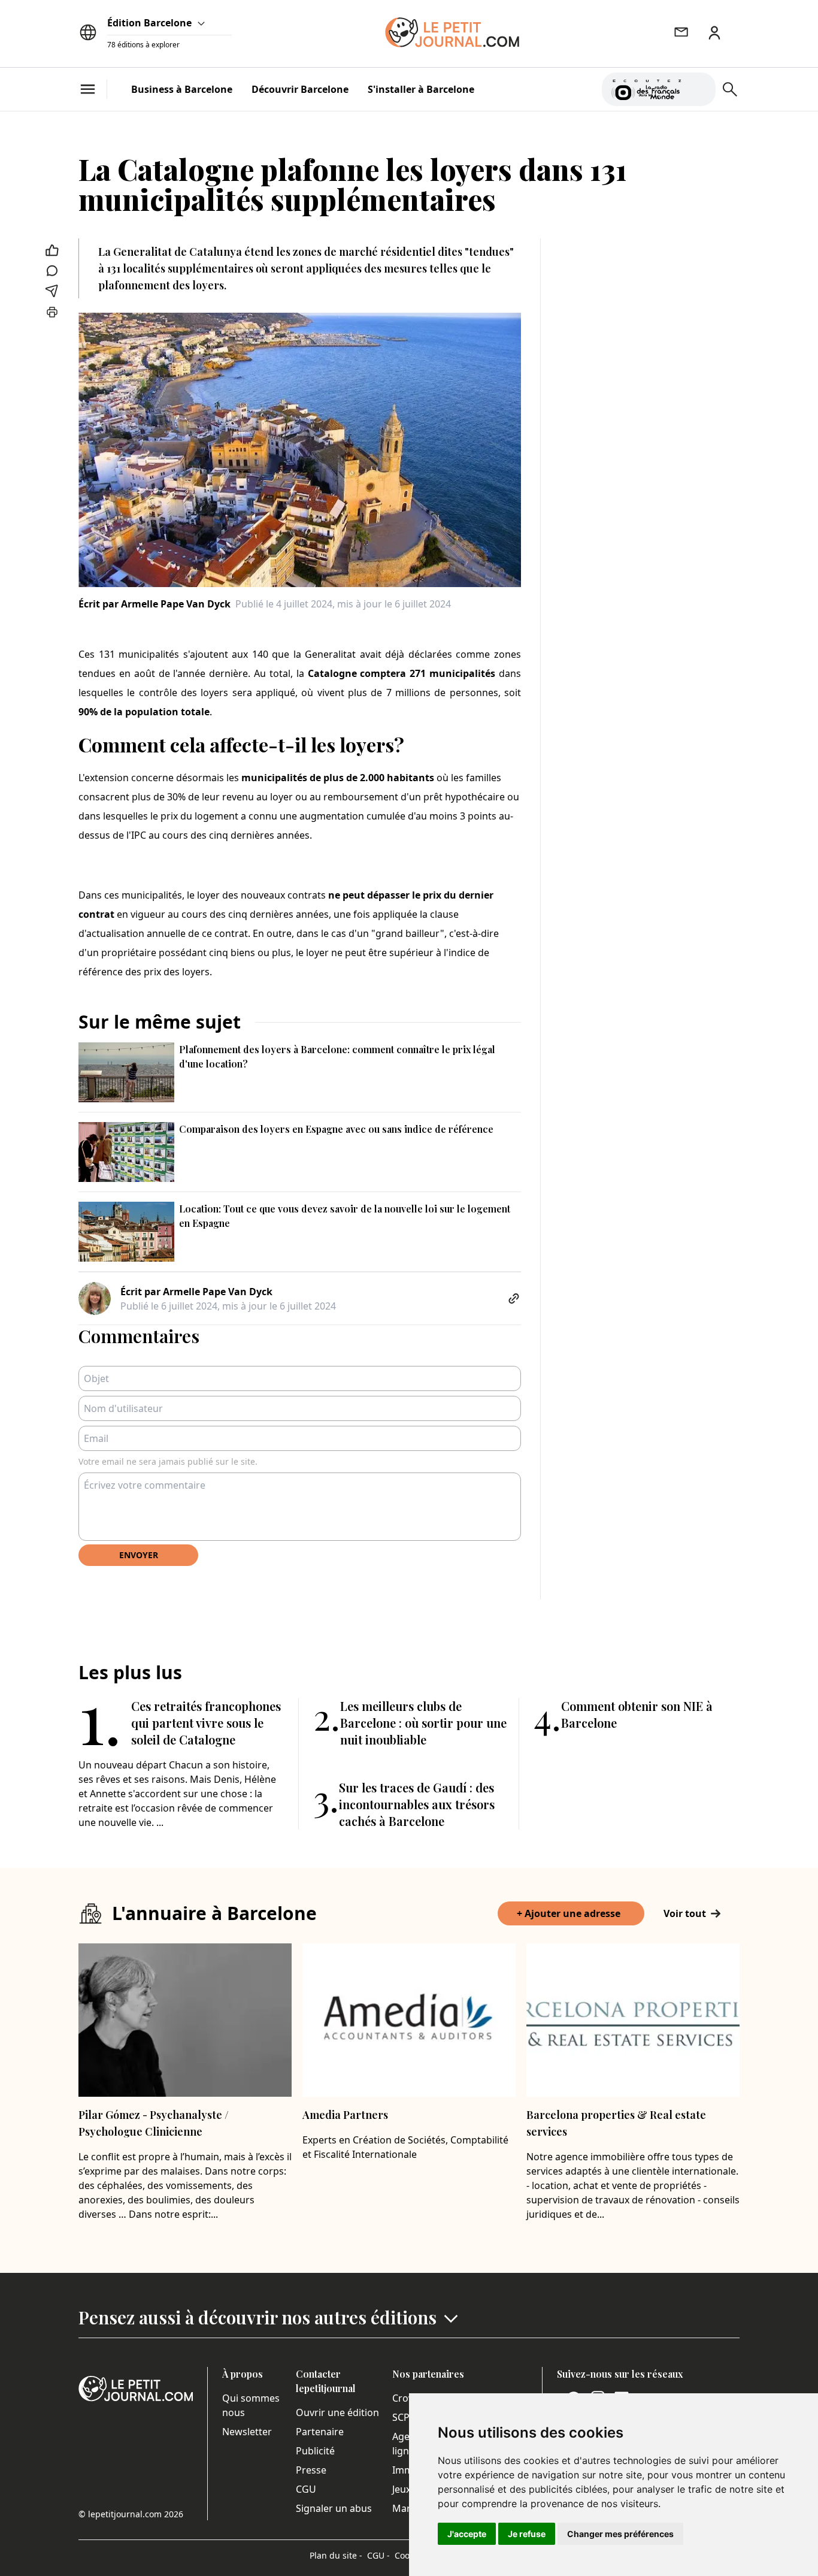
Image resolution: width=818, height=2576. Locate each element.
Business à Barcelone (182, 89)
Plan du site (336, 2555)
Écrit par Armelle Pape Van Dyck (154, 604)
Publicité (315, 2451)
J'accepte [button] (467, 2534)
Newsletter (247, 2432)
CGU (306, 2489)
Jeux (402, 2489)
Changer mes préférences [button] (620, 2534)
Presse (311, 2470)
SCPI (402, 2417)
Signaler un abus (334, 2508)
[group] (699, 87)
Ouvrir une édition (337, 2412)
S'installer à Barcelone (421, 89)
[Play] (699, 89)
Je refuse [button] (527, 2534)
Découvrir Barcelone (300, 89)
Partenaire (320, 2432)
